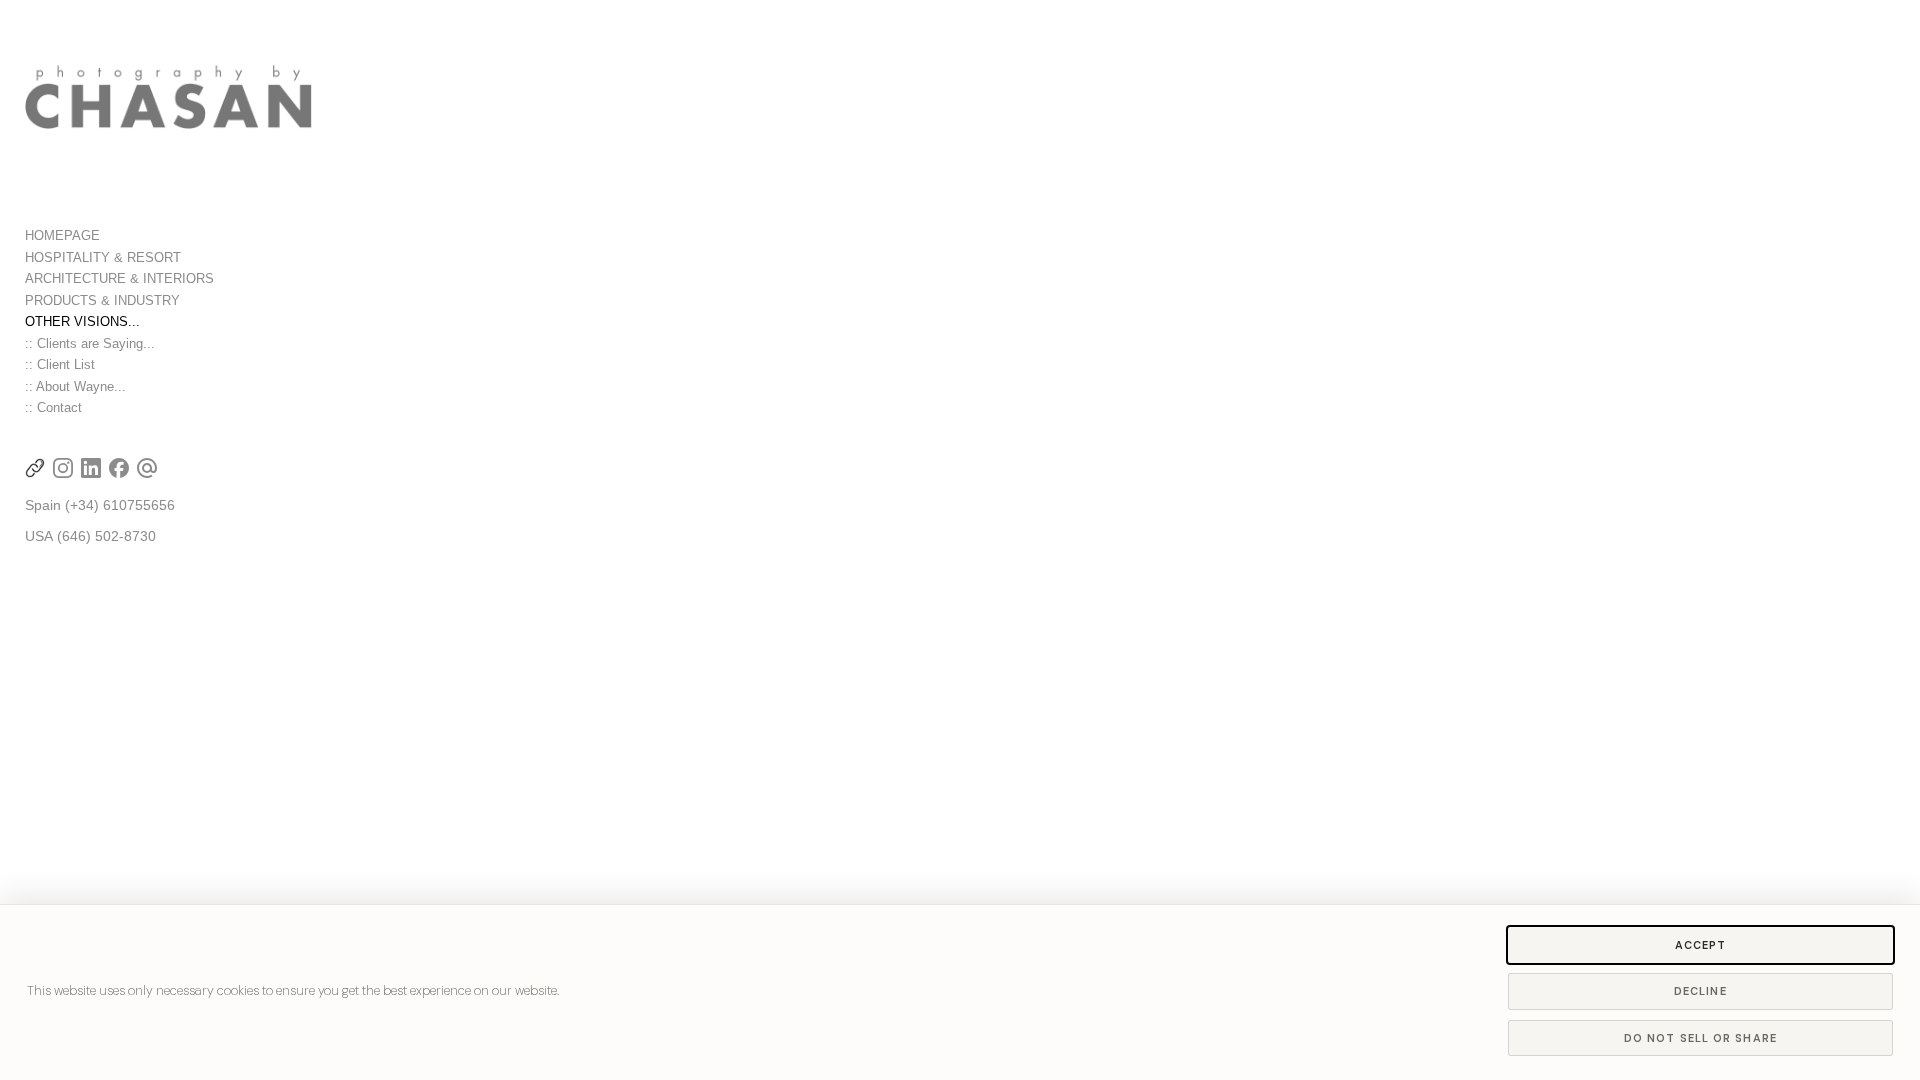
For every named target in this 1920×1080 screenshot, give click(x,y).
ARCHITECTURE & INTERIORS (119, 278)
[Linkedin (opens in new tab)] (91, 468)
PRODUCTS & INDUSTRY (102, 300)
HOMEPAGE (62, 235)
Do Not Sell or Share (1700, 1038)
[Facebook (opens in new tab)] (119, 468)
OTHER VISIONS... (82, 321)
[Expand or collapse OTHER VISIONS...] (153, 322)
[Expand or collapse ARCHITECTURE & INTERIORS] (227, 279)
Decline (1700, 991)
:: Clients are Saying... (90, 343)
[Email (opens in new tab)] (147, 468)
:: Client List (60, 364)
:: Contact (53, 407)
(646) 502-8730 (106, 536)
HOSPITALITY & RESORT (103, 257)
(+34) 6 (88, 505)
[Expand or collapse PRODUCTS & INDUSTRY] (193, 301)
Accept (1701, 945)
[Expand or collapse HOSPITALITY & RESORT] (194, 258)
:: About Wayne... (75, 386)
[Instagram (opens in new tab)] (63, 468)
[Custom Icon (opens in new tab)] (35, 468)
